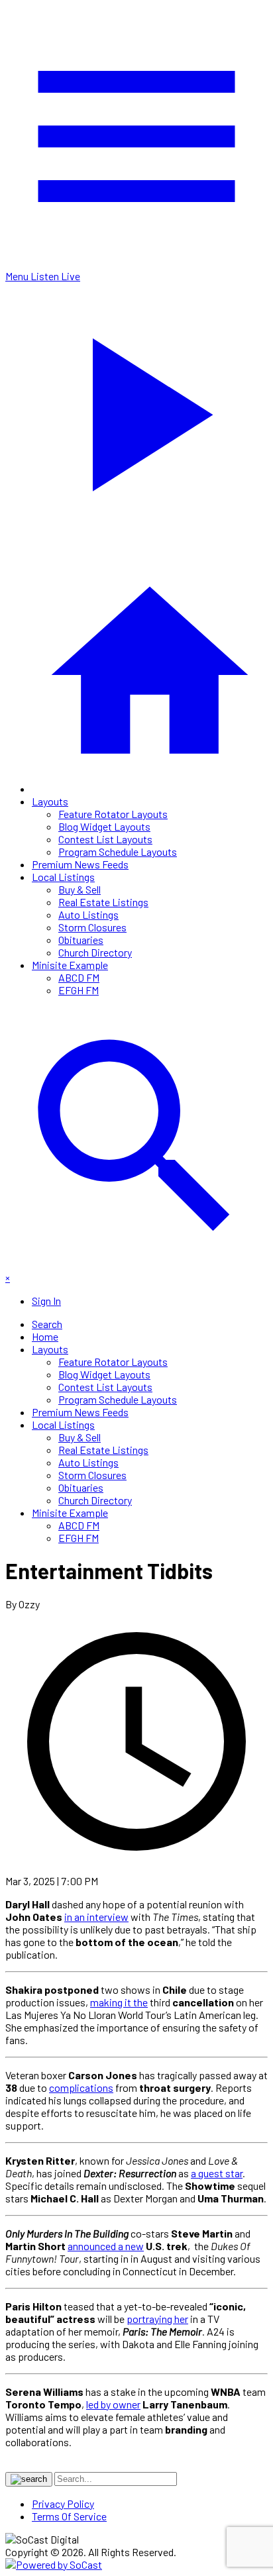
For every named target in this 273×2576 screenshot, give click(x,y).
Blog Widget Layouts (104, 826)
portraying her (157, 2319)
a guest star (217, 2173)
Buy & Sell (80, 889)
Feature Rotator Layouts (113, 814)
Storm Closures (92, 927)
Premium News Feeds (80, 864)
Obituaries (81, 940)
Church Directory (95, 952)
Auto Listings (88, 914)
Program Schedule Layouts (118, 851)
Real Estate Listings (103, 902)
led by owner (113, 2404)
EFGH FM (79, 990)
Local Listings (63, 877)
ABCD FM (79, 977)
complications (81, 2087)
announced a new (106, 2246)
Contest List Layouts (105, 839)
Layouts (50, 801)
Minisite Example (70, 965)
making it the (119, 2002)
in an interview (96, 1917)
